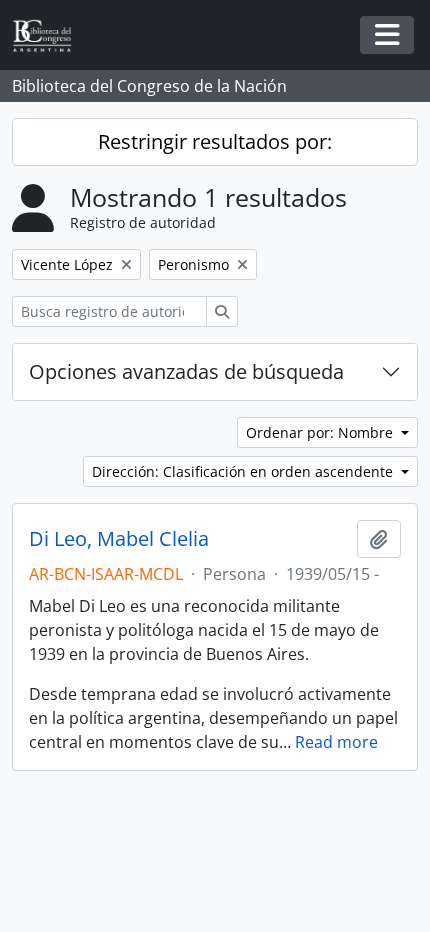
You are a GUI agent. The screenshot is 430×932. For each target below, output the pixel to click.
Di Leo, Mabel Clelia (119, 539)
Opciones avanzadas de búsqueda (186, 371)
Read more (336, 742)
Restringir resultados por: (215, 141)
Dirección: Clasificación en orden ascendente (244, 471)
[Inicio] (50, 35)
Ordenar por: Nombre (321, 432)
